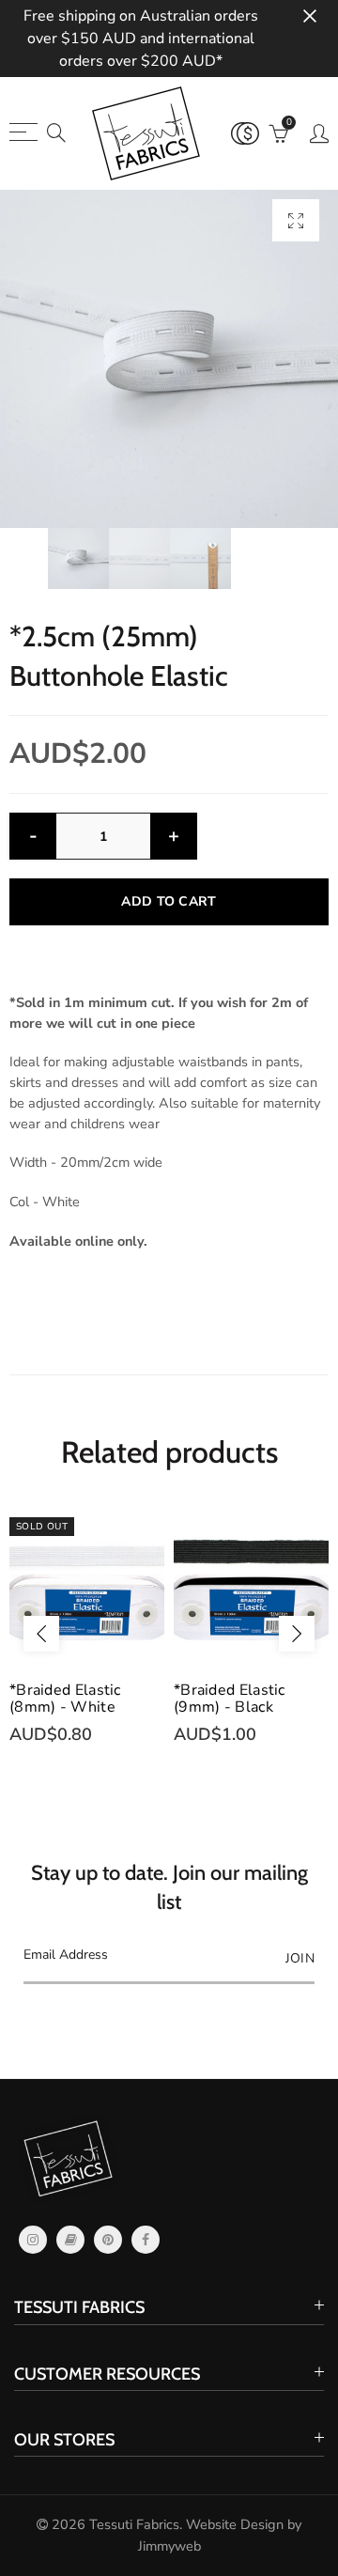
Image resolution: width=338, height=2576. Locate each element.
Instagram (33, 2240)
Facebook (146, 2240)
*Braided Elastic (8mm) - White (65, 1699)
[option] (169, 359)
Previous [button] (41, 1634)
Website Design (235, 2524)
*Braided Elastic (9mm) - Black (230, 1699)
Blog (70, 2240)
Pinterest (108, 2240)
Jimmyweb (169, 2546)
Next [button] (297, 1634)
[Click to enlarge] (296, 220)
